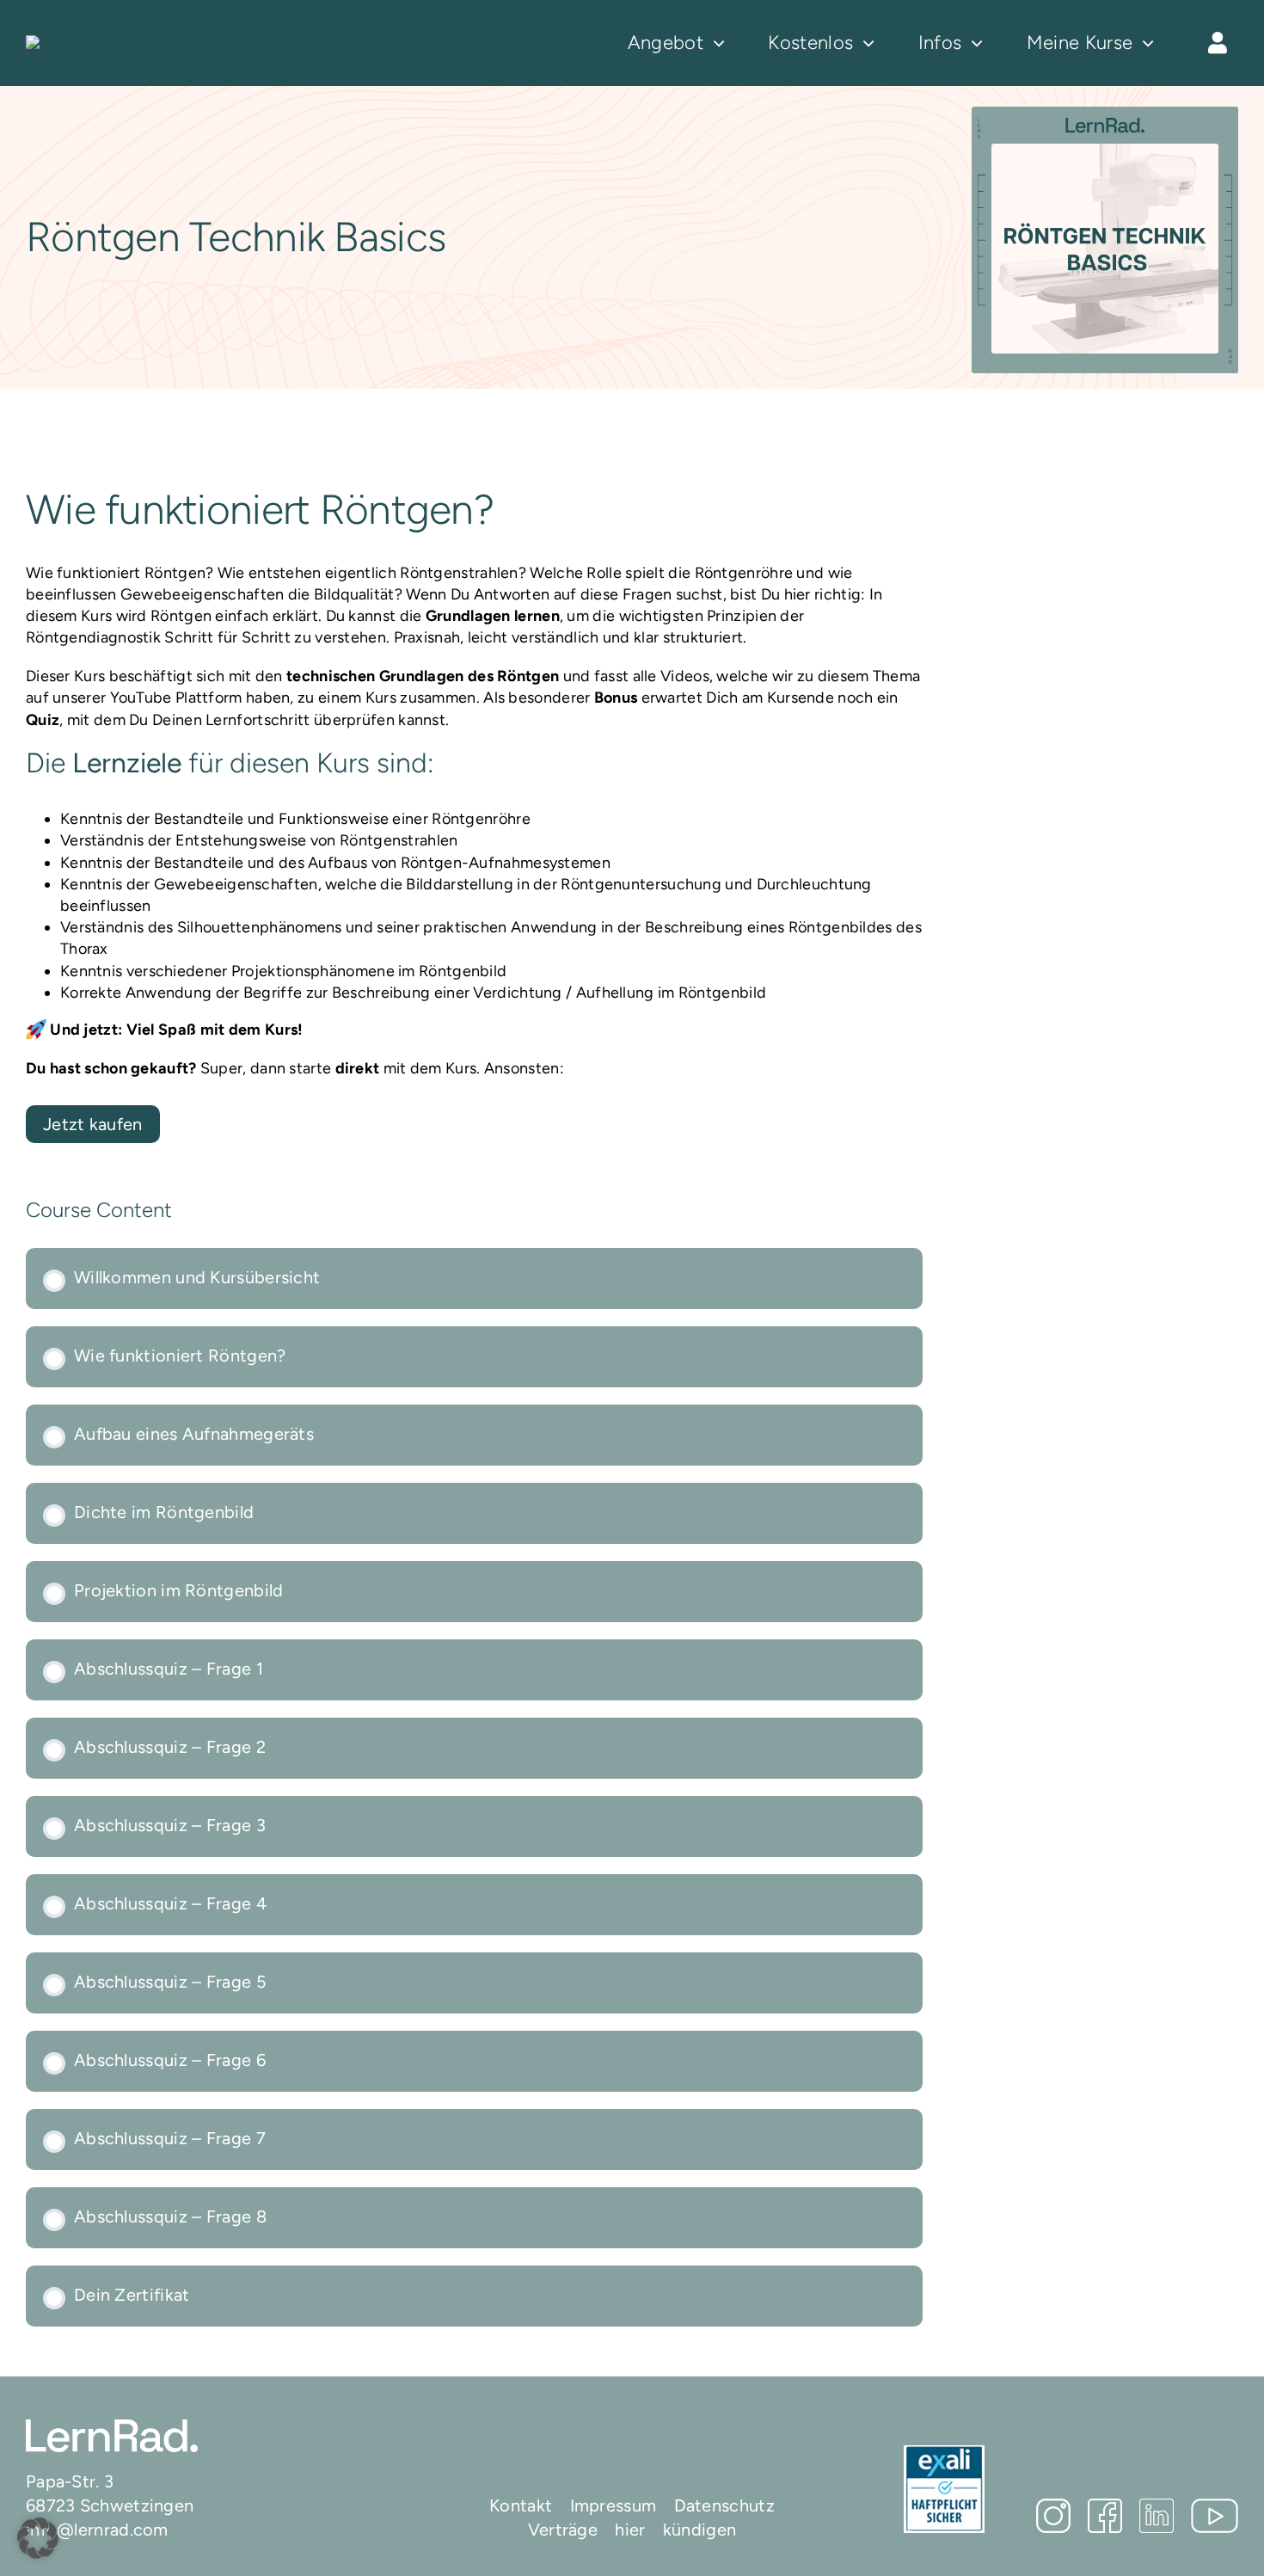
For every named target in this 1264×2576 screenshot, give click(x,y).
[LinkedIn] (1157, 2516)
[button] (38, 2538)
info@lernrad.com (97, 2530)
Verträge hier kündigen (632, 2530)
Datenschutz (724, 2505)
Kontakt (521, 2505)
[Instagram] (1053, 2516)
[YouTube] (1215, 2516)
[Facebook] (1105, 2516)
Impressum (614, 2505)
